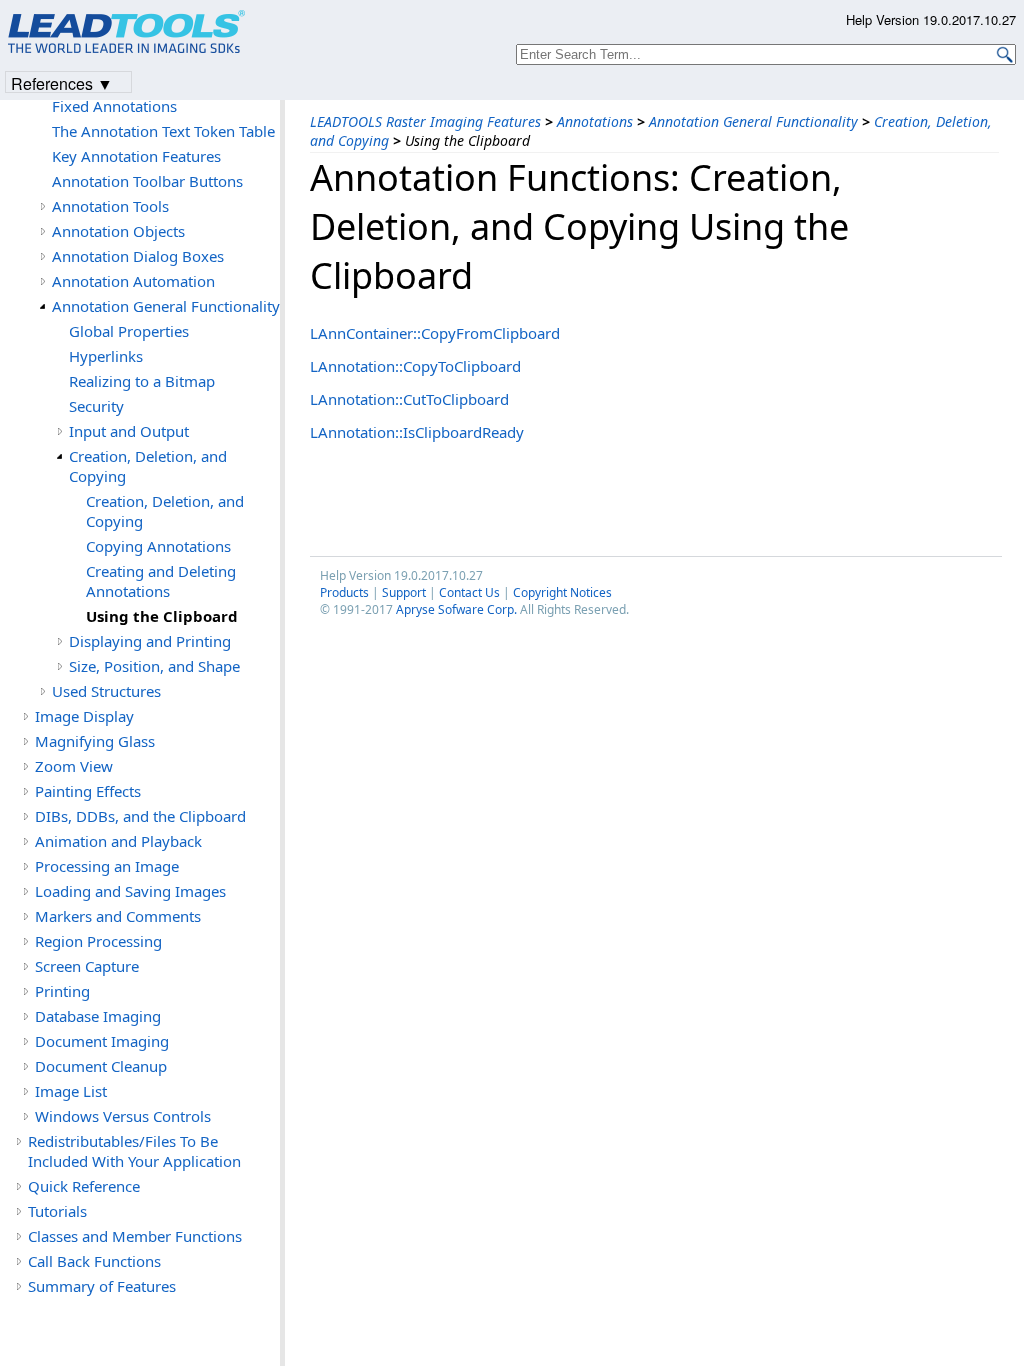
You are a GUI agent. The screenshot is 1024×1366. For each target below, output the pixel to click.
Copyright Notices (562, 592)
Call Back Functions (94, 1261)
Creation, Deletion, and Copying (148, 466)
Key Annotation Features (136, 156)
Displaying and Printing (150, 641)
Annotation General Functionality (753, 121)
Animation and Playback (118, 841)
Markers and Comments (118, 916)
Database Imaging (98, 1016)
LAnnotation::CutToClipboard (409, 399)
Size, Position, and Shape (154, 666)
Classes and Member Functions (135, 1236)
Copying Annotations (158, 546)
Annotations (595, 121)
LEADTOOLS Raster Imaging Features (425, 121)
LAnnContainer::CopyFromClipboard (435, 333)
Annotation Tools (110, 206)
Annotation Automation (133, 281)
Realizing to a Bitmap (142, 381)
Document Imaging (102, 1041)
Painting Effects (88, 791)
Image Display (84, 716)
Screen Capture (87, 966)
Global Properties (129, 331)
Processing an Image (107, 866)
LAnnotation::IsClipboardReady (417, 432)
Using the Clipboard (162, 616)
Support (404, 592)
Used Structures (106, 691)
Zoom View (74, 766)
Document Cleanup (101, 1066)
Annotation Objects (118, 231)
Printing (62, 991)
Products (344, 592)
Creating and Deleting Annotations (161, 581)
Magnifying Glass (95, 741)
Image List (71, 1091)
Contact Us (469, 592)
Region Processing (98, 941)
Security (96, 406)
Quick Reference (84, 1186)
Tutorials (57, 1211)
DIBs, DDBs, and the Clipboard (140, 816)
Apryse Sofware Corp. (456, 609)
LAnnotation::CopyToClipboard (415, 366)
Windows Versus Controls (123, 1116)
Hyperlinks (106, 356)
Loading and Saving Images (130, 891)
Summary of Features (102, 1286)
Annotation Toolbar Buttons (147, 181)
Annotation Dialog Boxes (138, 256)
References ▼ (62, 82)
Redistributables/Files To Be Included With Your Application (134, 1151)
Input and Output (129, 431)
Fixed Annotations (114, 106)
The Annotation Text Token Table (163, 131)
